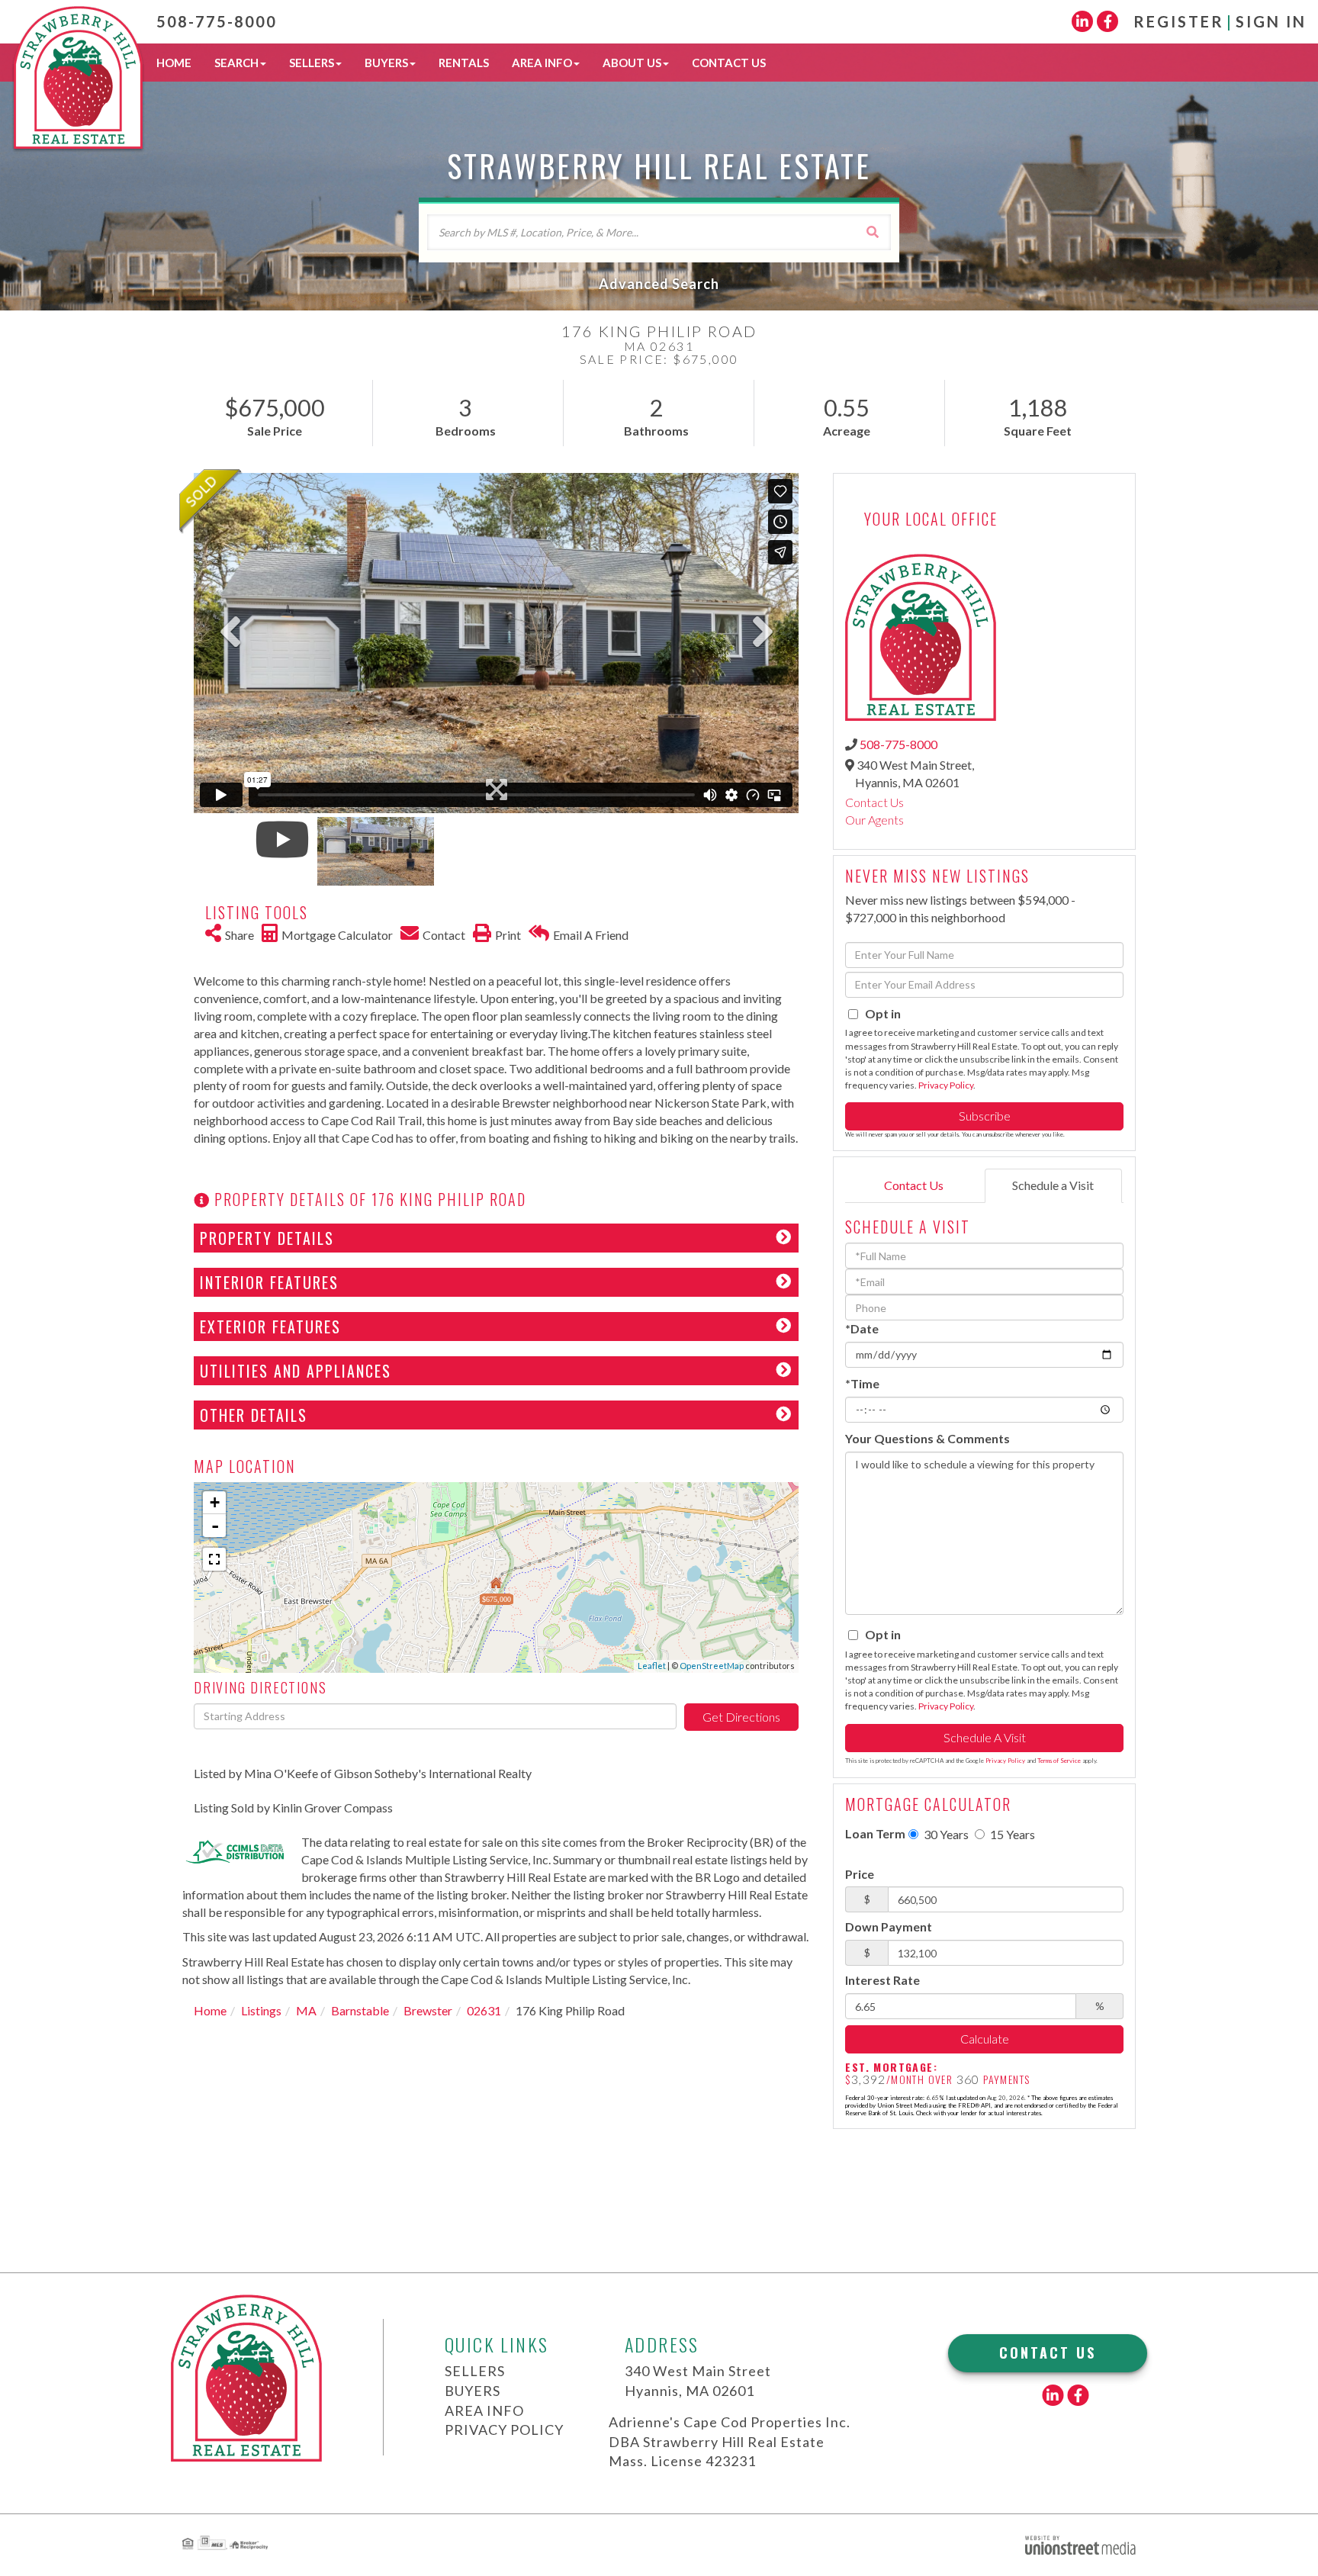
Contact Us (874, 802)
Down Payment (889, 1926)
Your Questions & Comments (927, 1438)
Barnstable (360, 2010)
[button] (873, 232)
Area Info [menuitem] (542, 63)
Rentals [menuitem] (464, 63)
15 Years (1011, 1834)
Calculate (985, 2039)
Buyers (473, 2391)
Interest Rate (882, 1980)
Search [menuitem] (236, 63)
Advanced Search (659, 284)
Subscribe (985, 1116)
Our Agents (874, 820)
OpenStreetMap (712, 1666)
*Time (862, 1383)
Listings (261, 2010)
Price (860, 1874)
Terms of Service (1059, 1761)
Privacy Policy (946, 1085)
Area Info (484, 2410)
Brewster (428, 2010)
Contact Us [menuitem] (729, 63)
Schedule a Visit (1053, 1185)
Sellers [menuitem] (312, 63)
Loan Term (875, 1833)
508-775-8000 (217, 21)
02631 (484, 2010)
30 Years (945, 1834)
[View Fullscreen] (214, 1559)
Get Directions (741, 1717)
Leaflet (652, 1666)
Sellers (475, 2371)
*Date (862, 1328)
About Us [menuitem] (632, 63)
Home (210, 2010)
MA (306, 2010)
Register (1179, 21)
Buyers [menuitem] (386, 63)
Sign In (1271, 21)
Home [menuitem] (174, 63)
